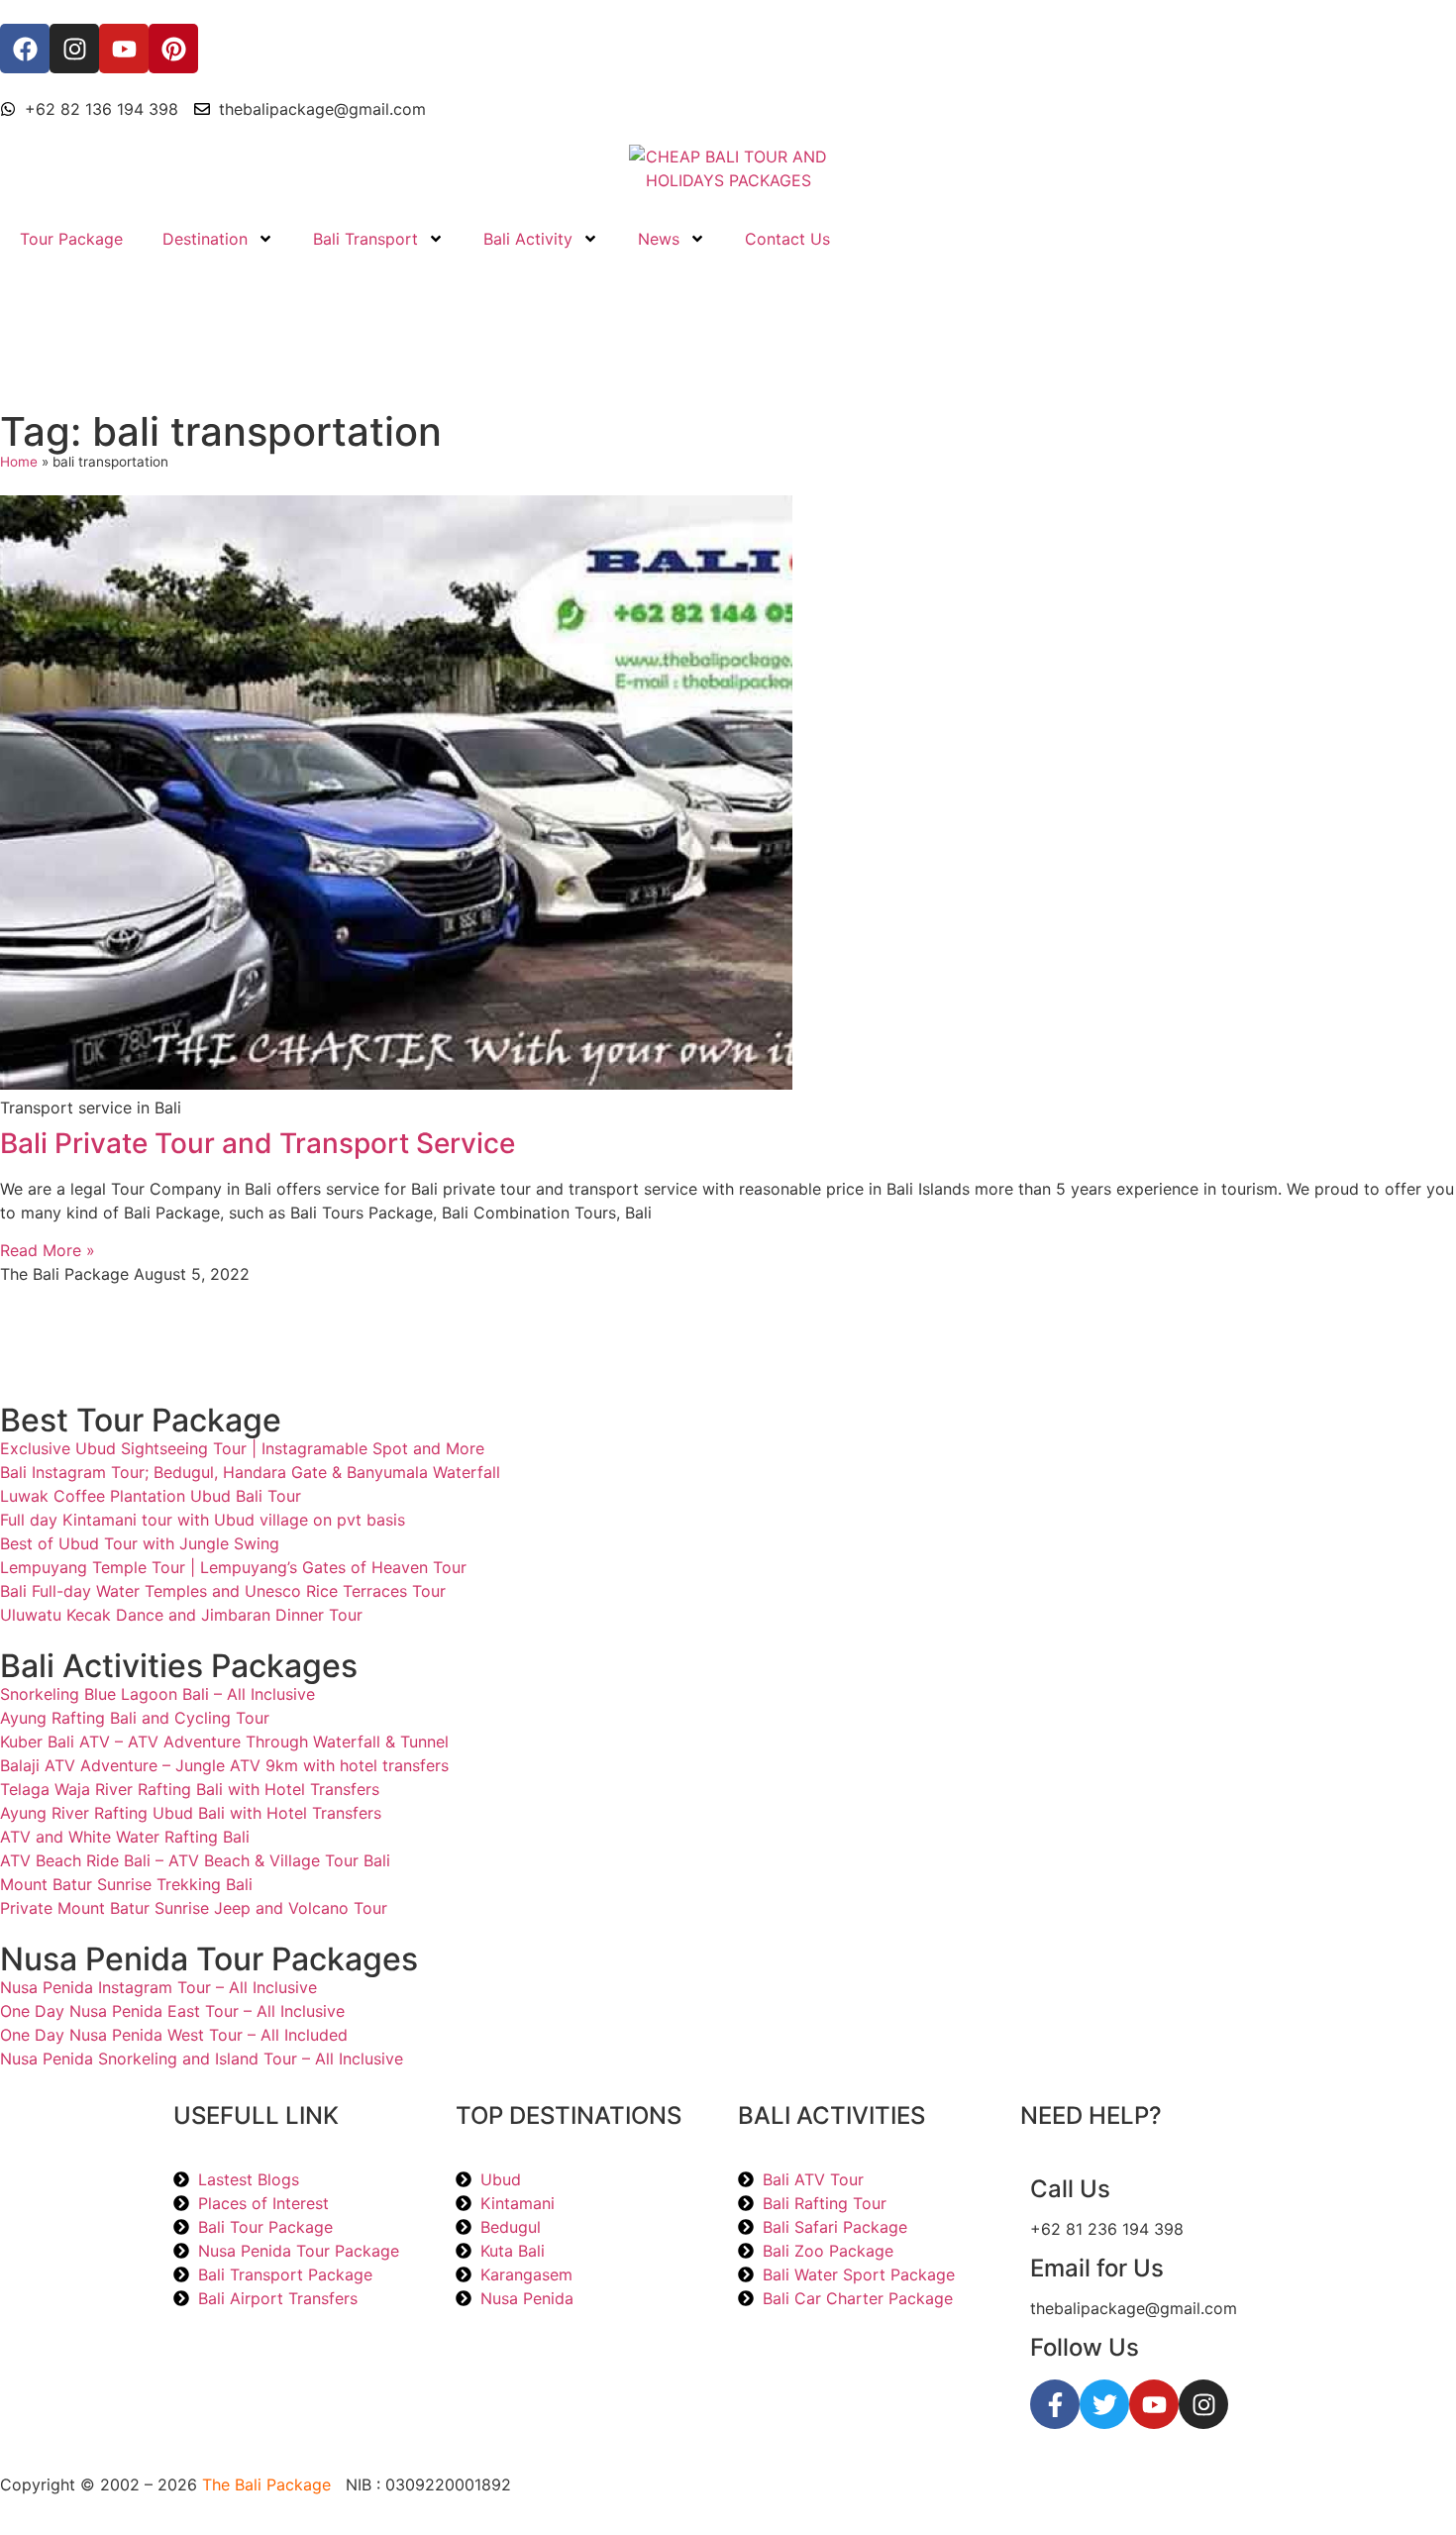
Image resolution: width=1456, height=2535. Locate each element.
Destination (205, 239)
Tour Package (71, 239)
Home (19, 462)
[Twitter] (1104, 2404)
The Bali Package (266, 2484)
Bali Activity (528, 239)
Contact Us (787, 239)
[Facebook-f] (1055, 2404)
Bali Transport (365, 239)
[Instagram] (1203, 2404)
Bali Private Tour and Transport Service (258, 1143)
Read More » (48, 1250)
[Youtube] (1154, 2404)
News (659, 239)
